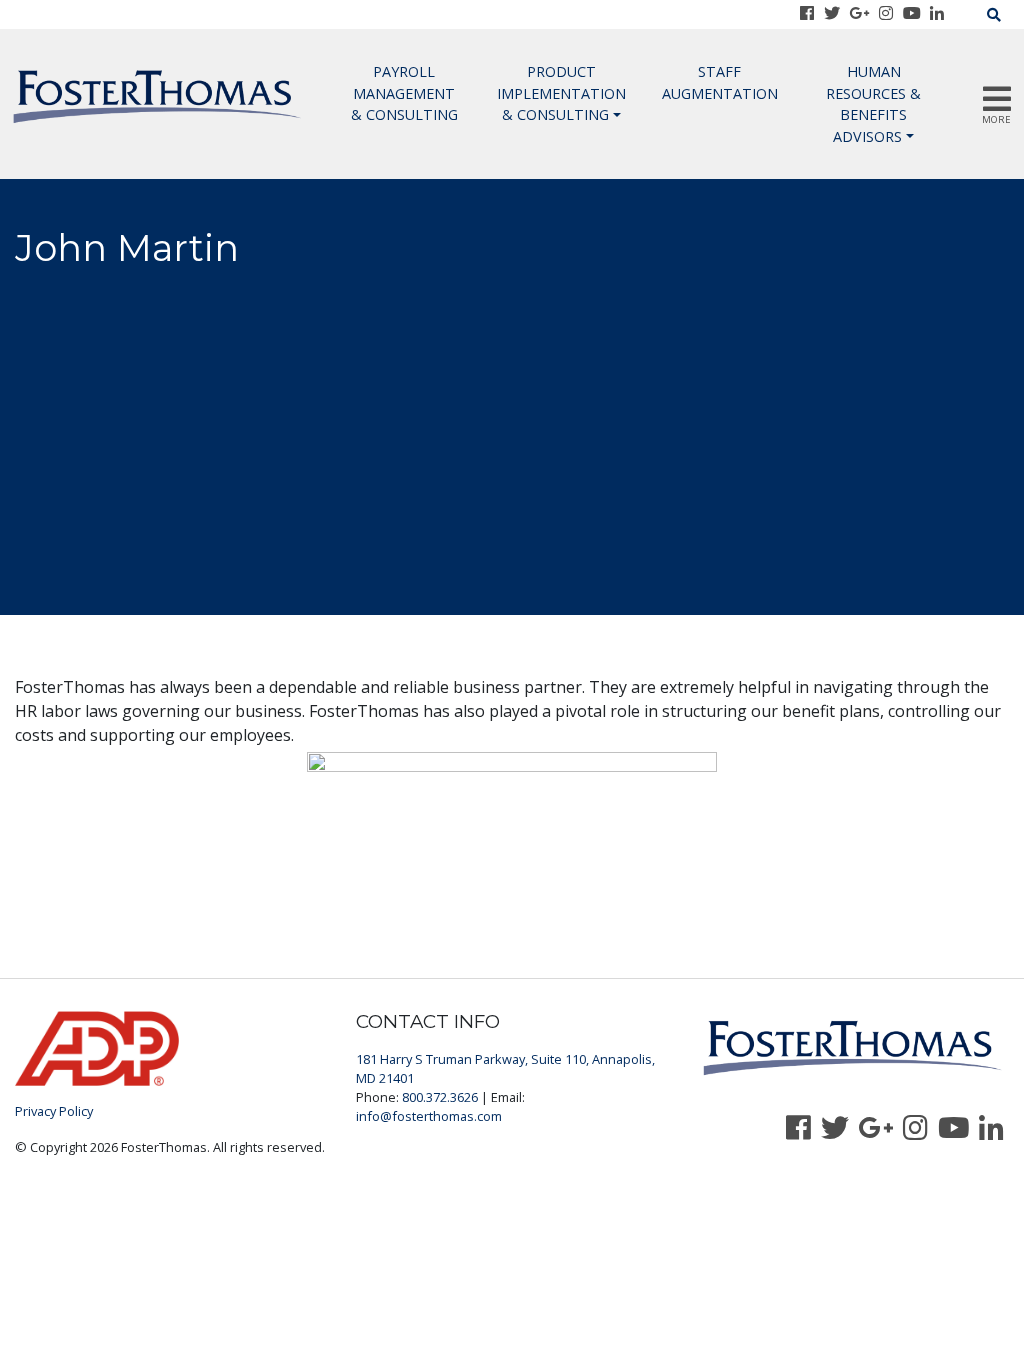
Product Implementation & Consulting (561, 93)
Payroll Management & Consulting (404, 93)
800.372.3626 (440, 1097)
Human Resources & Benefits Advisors (873, 104)
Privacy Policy (54, 1111)
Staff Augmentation (720, 82)
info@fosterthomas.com (429, 1116)
